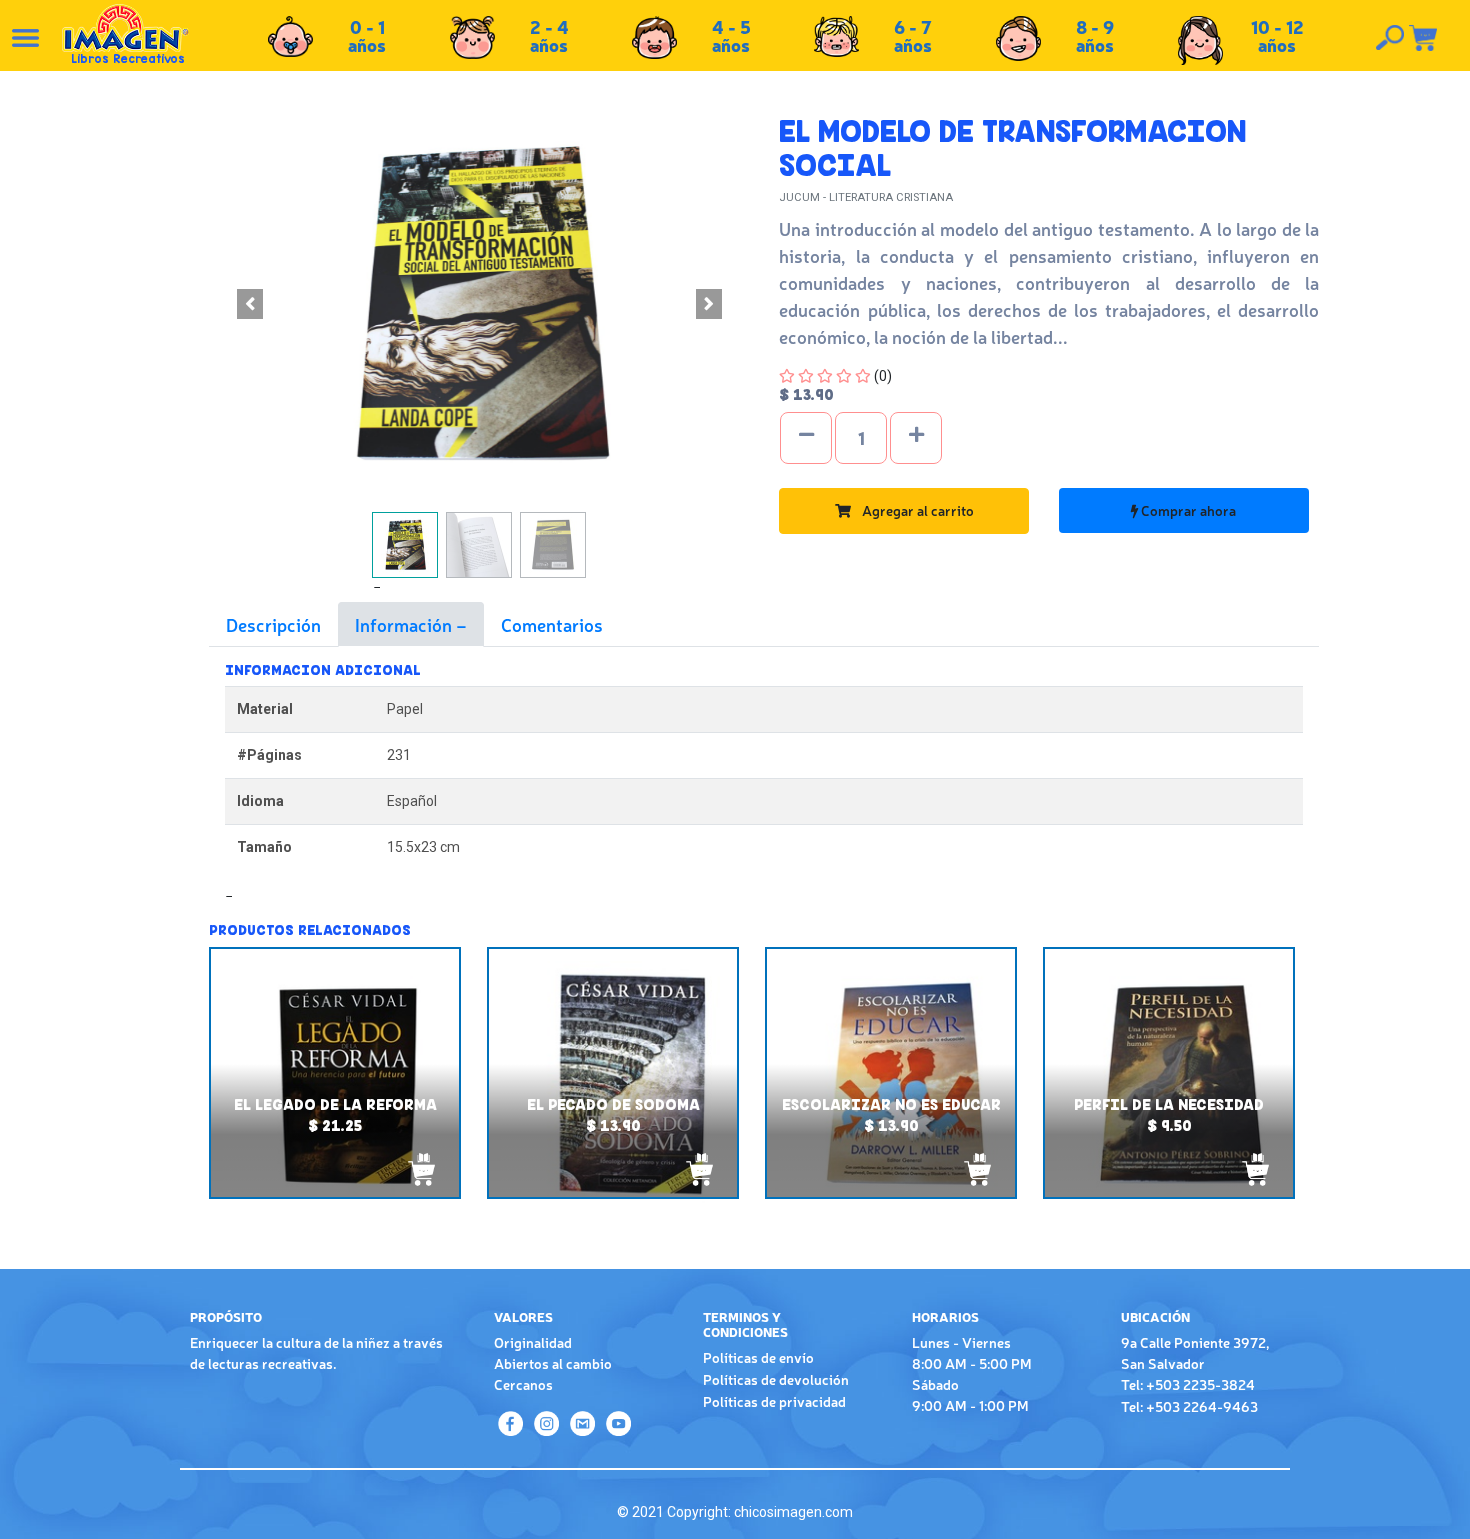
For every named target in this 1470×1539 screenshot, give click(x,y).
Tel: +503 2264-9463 (1189, 1406)
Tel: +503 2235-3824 (1188, 1384)
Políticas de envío (758, 1357)
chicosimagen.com (793, 1512)
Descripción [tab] (273, 624)
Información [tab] (405, 624)
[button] (249, 304)
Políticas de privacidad (774, 1401)
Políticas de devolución (776, 1379)
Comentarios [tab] (552, 624)
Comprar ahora (1187, 510)
